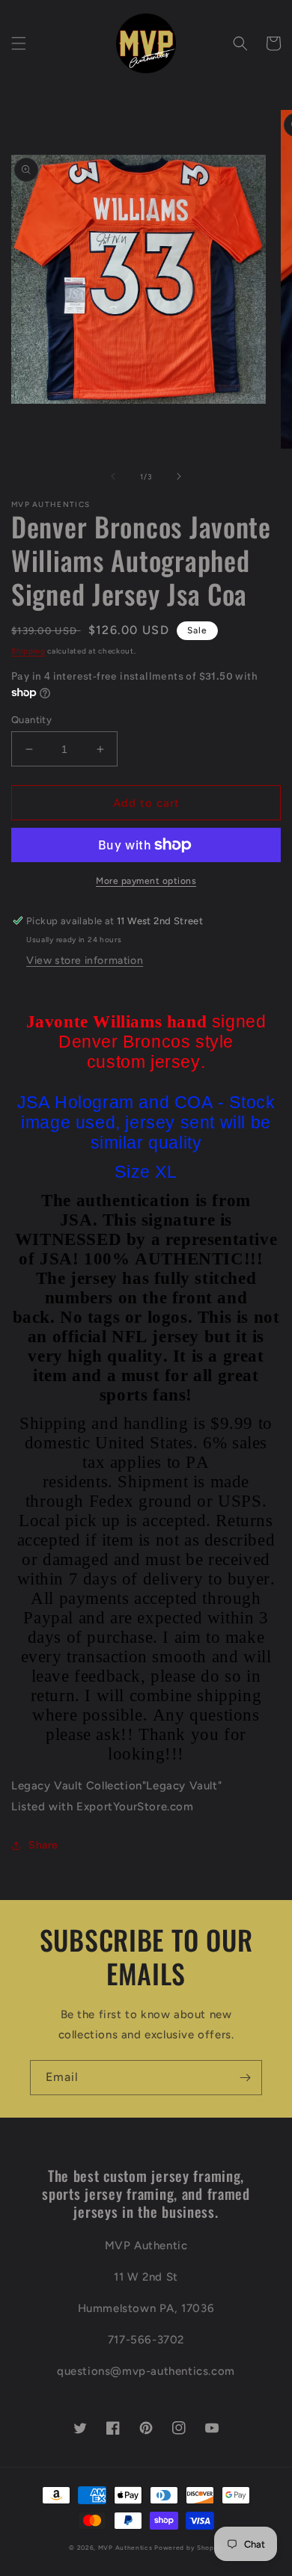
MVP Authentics (125, 2548)
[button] (19, 43)
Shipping (28, 651)
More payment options (146, 881)
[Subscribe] (245, 2078)
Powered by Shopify (189, 2548)
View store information (85, 960)
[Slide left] (113, 476)
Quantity (31, 720)
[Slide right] (179, 476)
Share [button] (43, 1845)
